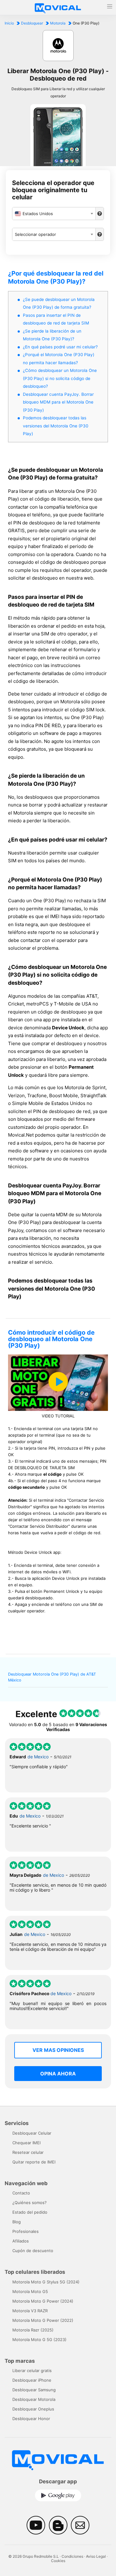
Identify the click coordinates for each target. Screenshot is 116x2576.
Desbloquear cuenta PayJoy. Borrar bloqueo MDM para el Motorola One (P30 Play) (58, 402)
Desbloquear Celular (32, 2133)
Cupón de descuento (33, 2251)
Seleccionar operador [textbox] (35, 234)
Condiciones (72, 2556)
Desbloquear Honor (31, 2419)
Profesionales (26, 2231)
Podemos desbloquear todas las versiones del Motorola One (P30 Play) (56, 426)
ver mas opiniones (58, 2050)
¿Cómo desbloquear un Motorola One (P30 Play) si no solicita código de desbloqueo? (60, 378)
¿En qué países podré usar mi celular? (60, 347)
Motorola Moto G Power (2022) (43, 2320)
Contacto (21, 2193)
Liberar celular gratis (32, 2371)
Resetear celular (28, 2152)
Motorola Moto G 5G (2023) (39, 2340)
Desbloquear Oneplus (33, 2409)
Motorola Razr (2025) (33, 2330)
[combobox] (54, 214)
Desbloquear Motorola (34, 2399)
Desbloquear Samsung (34, 2390)
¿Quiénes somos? (30, 2203)
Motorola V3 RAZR (30, 2311)
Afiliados (21, 2241)
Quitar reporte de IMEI (34, 2162)
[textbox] (54, 214)
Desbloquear (32, 23)
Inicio (9, 23)
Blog (17, 2222)
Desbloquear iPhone (32, 2380)
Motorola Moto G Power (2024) (43, 2301)
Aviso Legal (96, 2556)
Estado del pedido (30, 2212)
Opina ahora (58, 2074)
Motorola (58, 23)
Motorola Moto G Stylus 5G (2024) (46, 2282)
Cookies (58, 2561)
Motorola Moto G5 (30, 2291)
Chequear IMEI (26, 2143)
